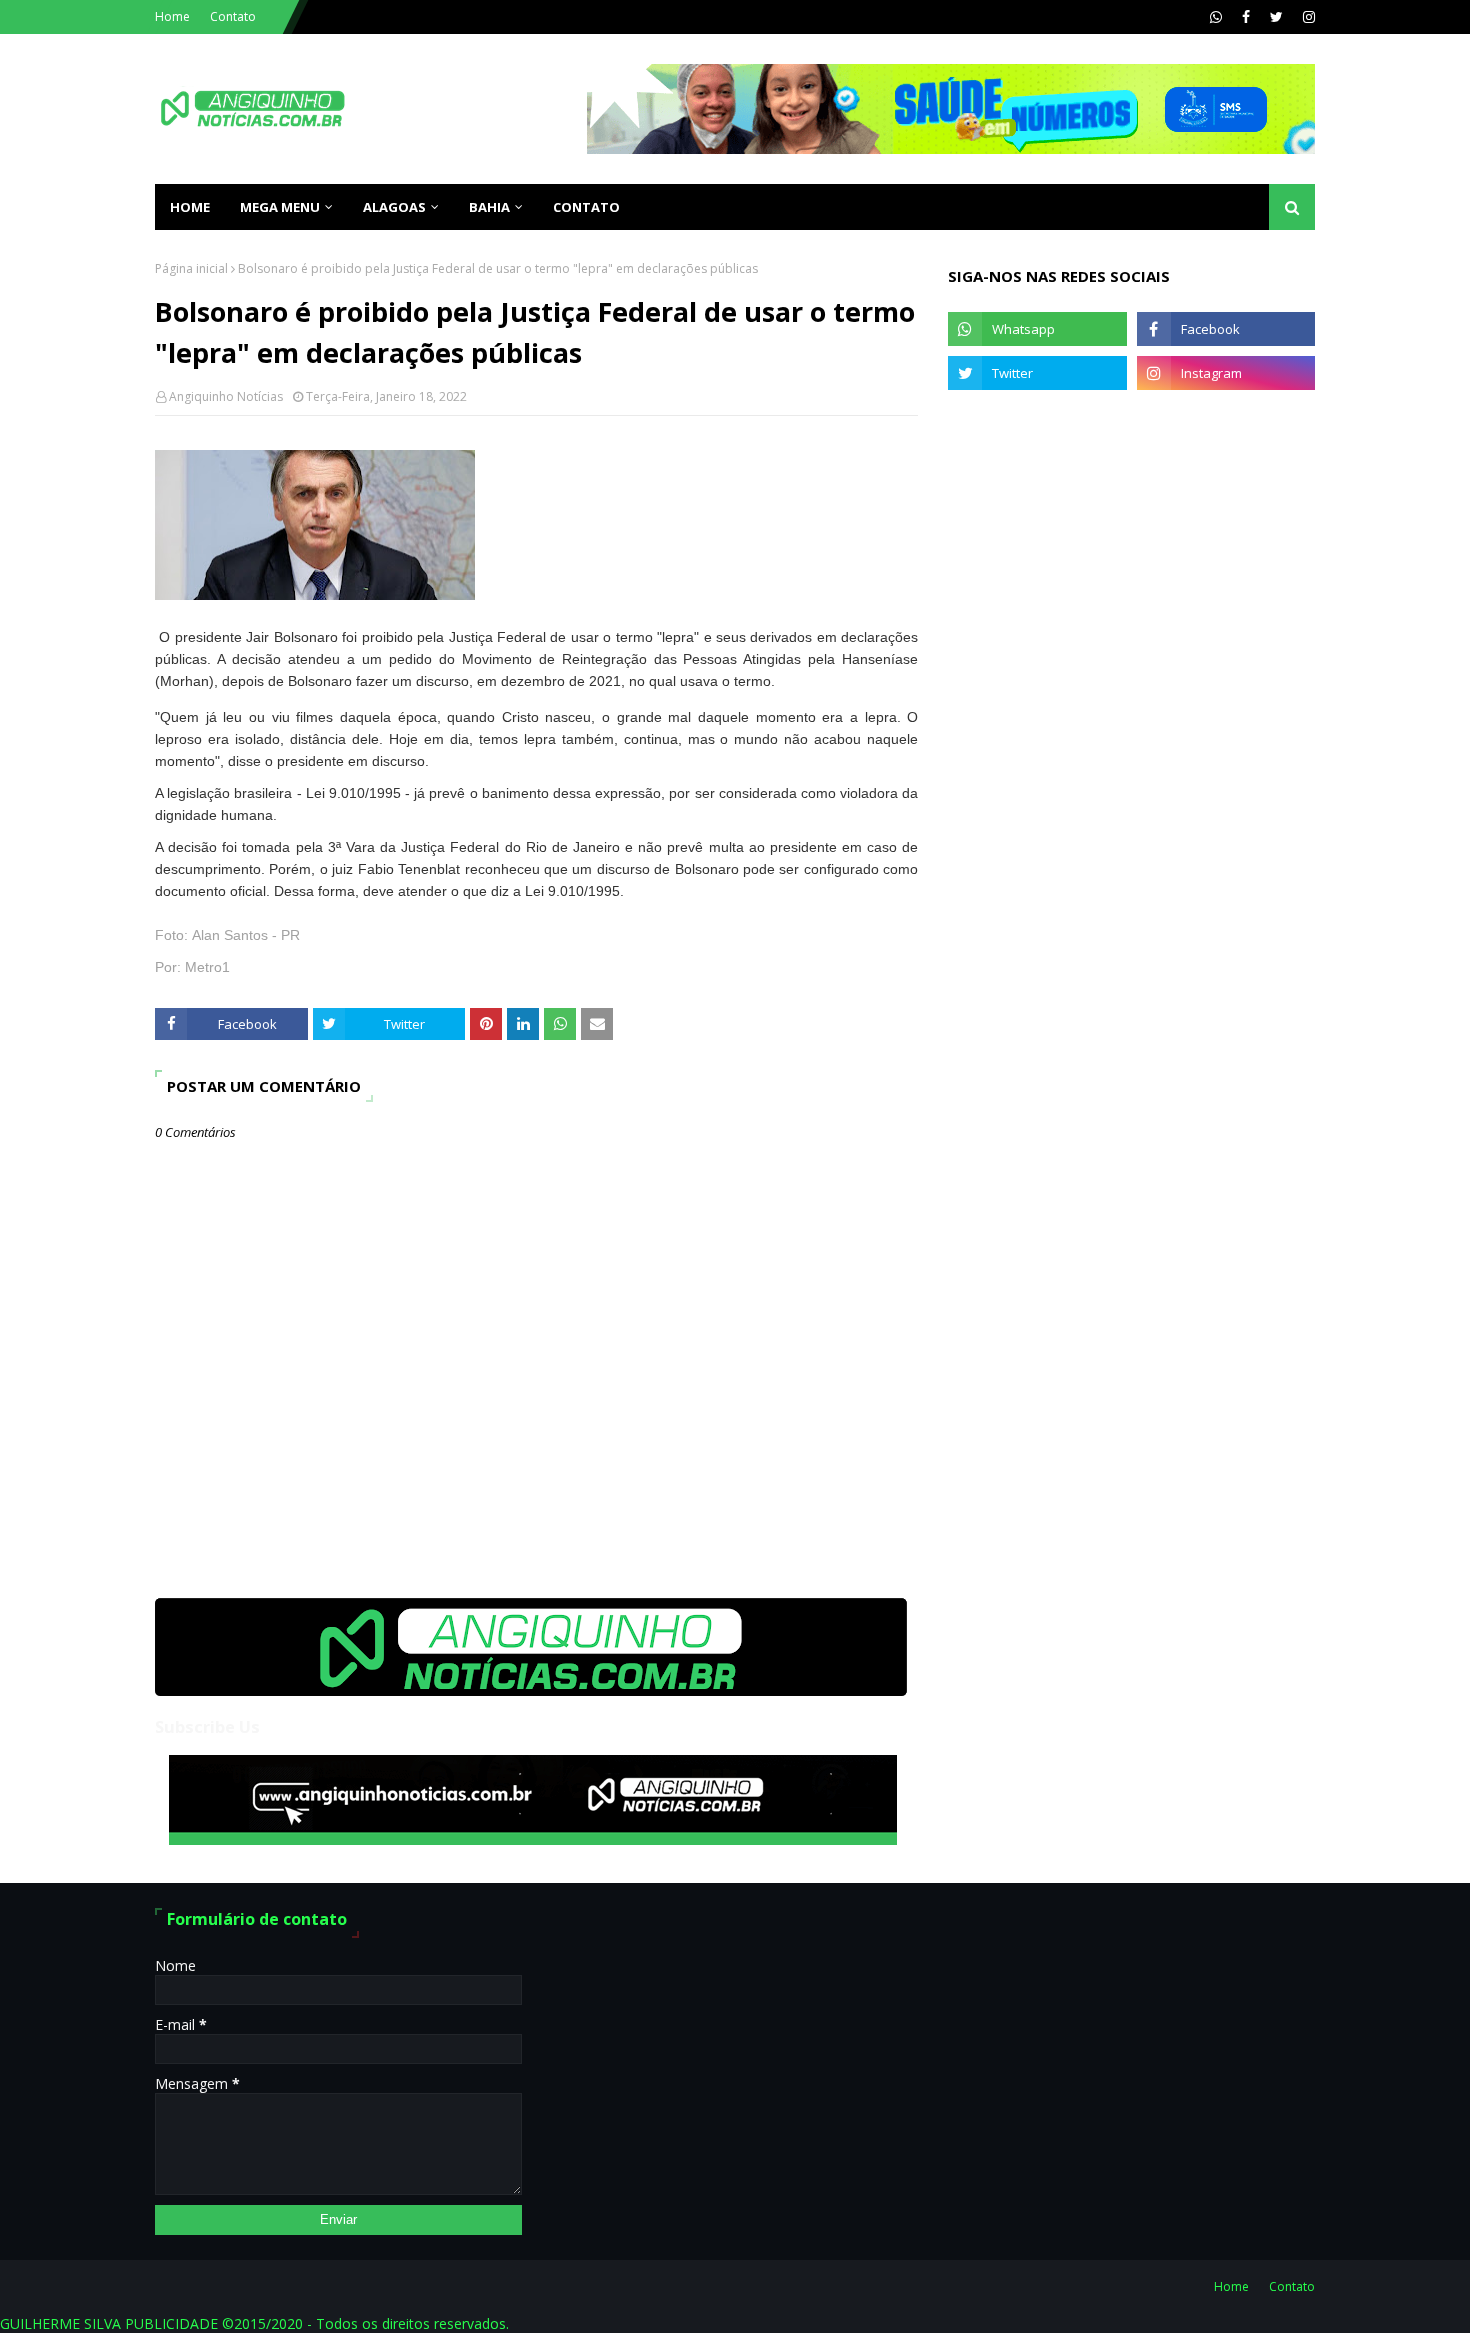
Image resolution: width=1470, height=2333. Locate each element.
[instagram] (1306, 17)
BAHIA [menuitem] (489, 207)
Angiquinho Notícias (226, 396)
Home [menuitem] (190, 207)
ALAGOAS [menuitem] (394, 207)
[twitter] (1276, 17)
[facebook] (1246, 17)
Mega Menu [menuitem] (280, 207)
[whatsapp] (1216, 17)
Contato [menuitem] (586, 207)
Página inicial (191, 268)
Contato (233, 16)
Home (172, 16)
